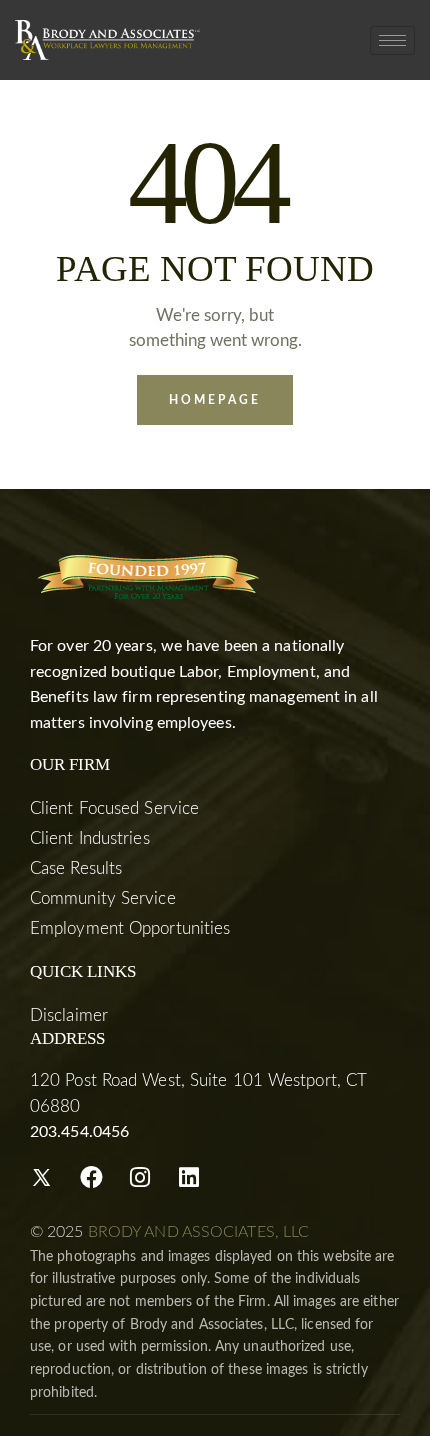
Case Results (76, 868)
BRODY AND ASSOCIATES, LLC (199, 1232)
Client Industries (90, 838)
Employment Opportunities (130, 928)
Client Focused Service (114, 808)
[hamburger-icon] (392, 40)
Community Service (103, 898)
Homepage (215, 400)
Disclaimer (69, 1015)
